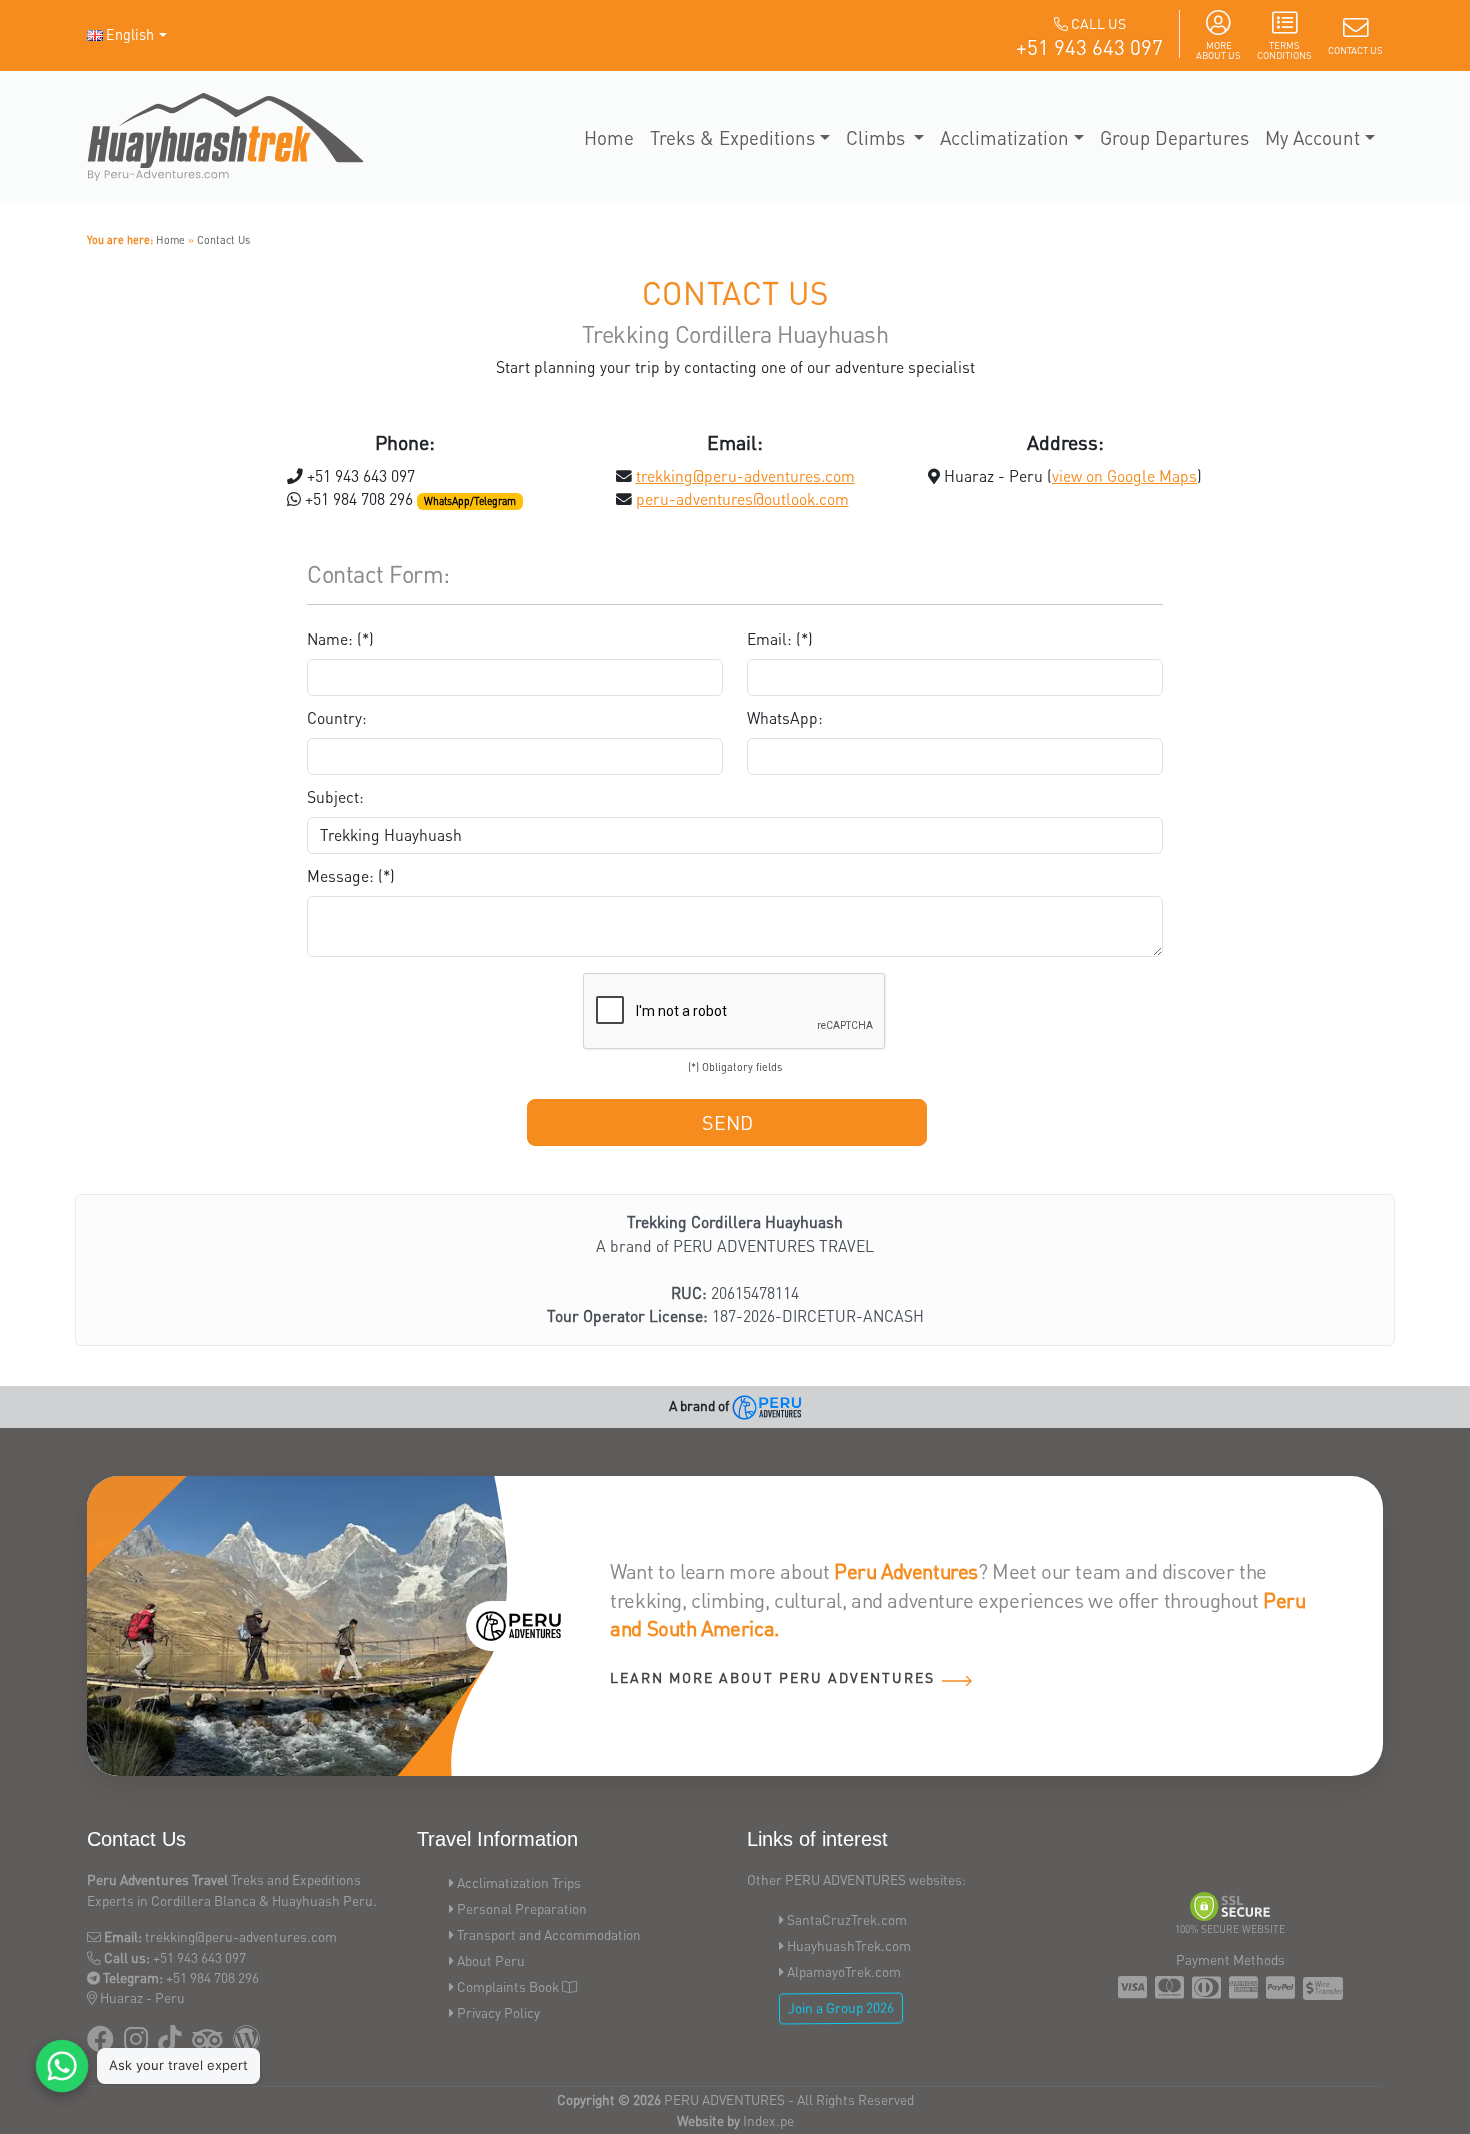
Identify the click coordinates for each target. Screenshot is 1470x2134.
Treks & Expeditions (732, 137)
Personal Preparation (522, 1908)
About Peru (491, 1960)
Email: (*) (780, 639)
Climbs (878, 137)
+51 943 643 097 (1089, 46)
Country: (337, 718)
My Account (1312, 137)
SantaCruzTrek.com (847, 1919)
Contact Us (223, 240)
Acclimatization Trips (519, 1882)
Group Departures (1174, 137)
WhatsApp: (785, 718)
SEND (727, 1122)
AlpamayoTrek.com (844, 1971)
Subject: (335, 797)
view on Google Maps (1124, 476)
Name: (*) (340, 639)
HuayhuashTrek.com (849, 1945)
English (130, 34)
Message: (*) (351, 876)
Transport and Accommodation (549, 1934)
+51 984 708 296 (212, 1977)
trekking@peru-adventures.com (745, 476)
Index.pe (768, 2120)
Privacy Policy (498, 2012)
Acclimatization (1004, 137)
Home (609, 137)
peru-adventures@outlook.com (742, 499)
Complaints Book (508, 1986)
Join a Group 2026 (841, 2007)
